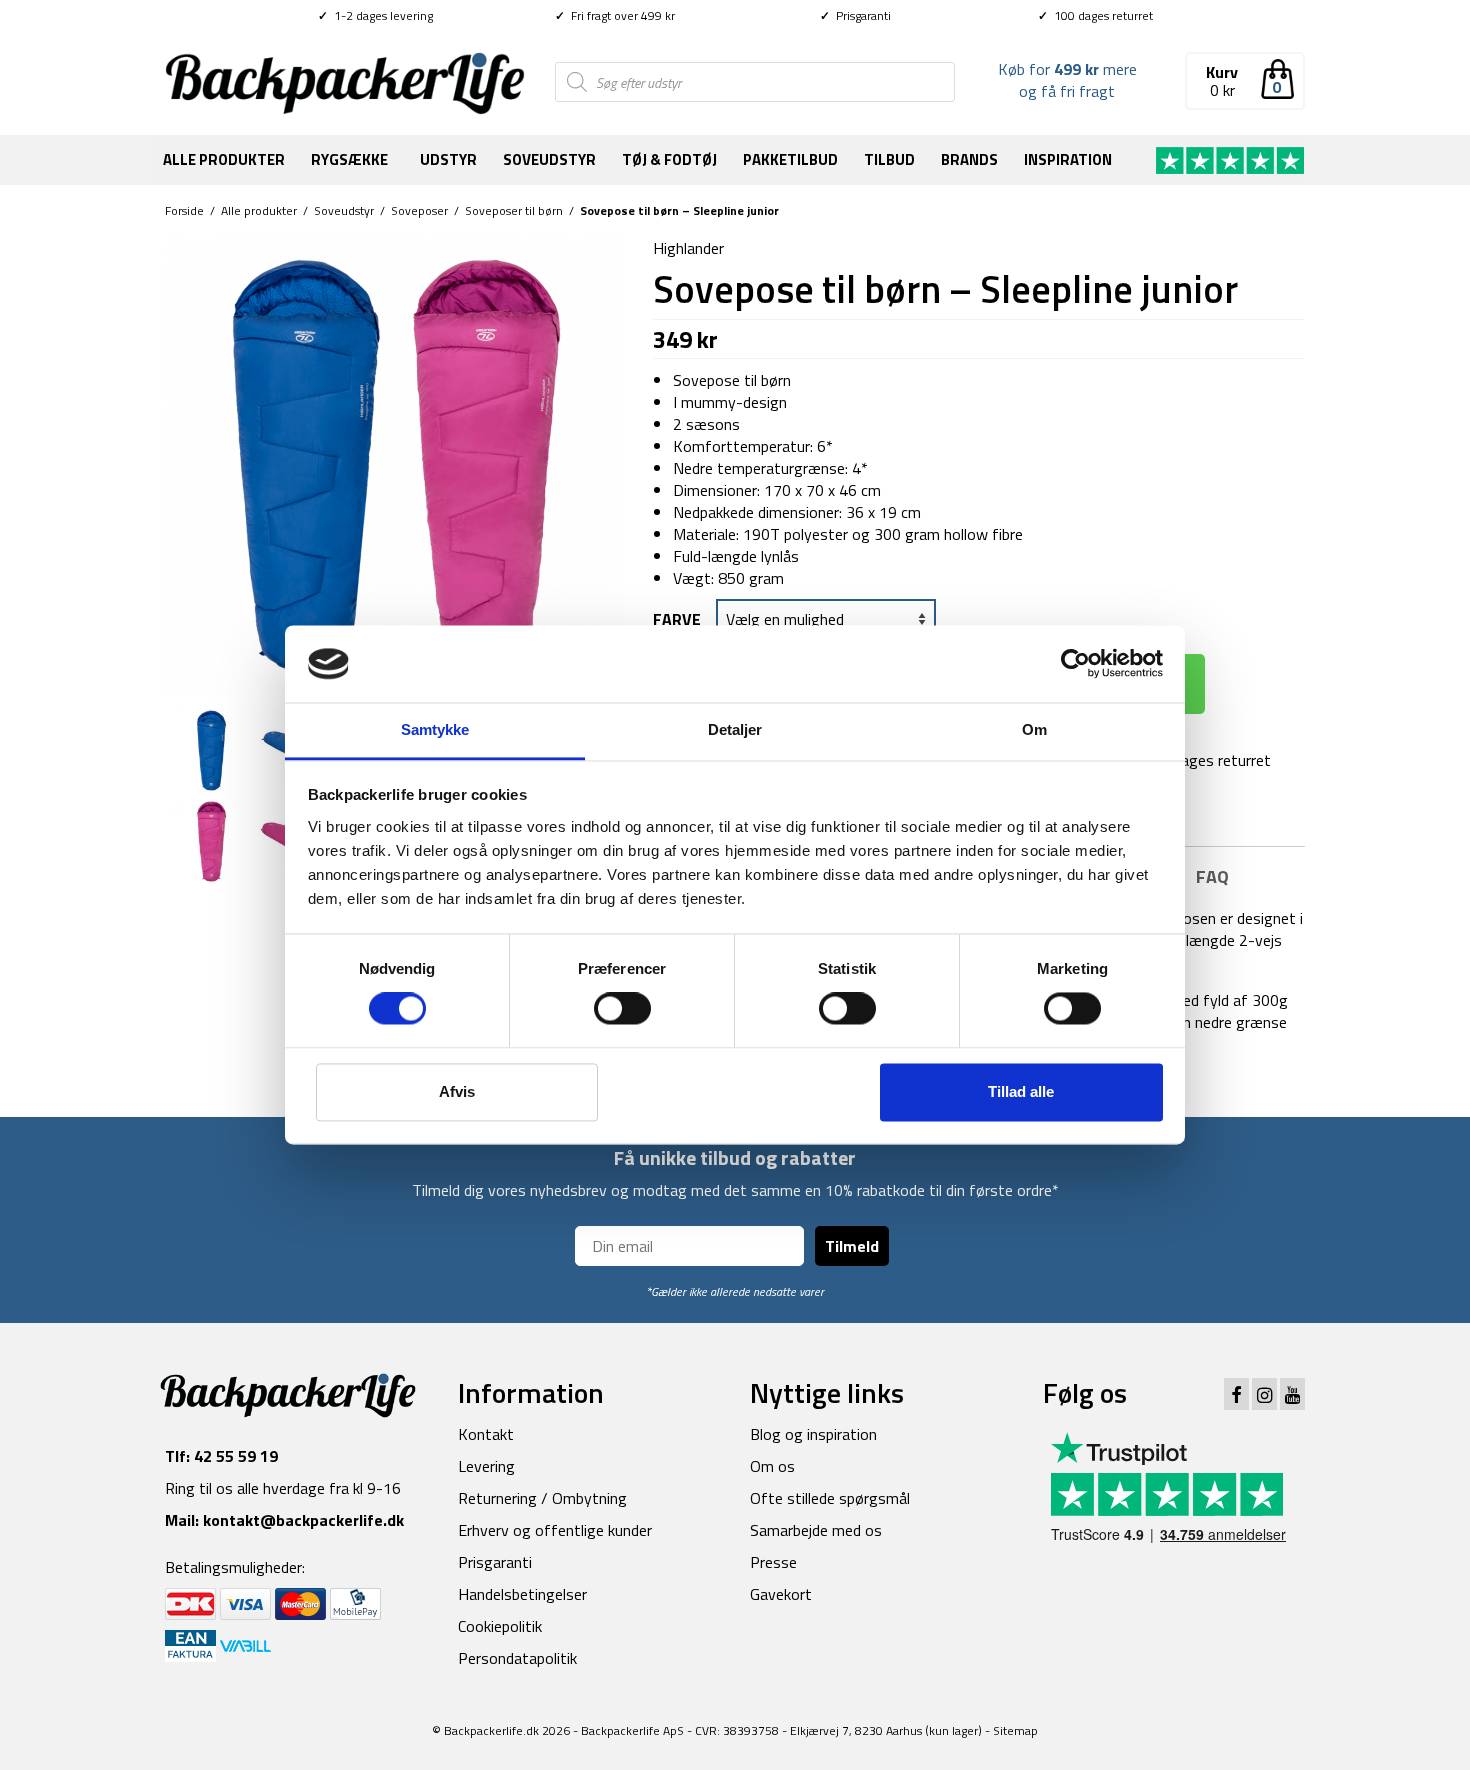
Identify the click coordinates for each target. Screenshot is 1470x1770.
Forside (184, 210)
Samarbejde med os (816, 1530)
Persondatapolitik (517, 1658)
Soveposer (419, 210)
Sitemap (1015, 1730)
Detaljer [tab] (735, 729)
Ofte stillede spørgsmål (830, 1498)
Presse (773, 1562)
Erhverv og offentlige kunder (555, 1530)
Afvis (457, 1091)
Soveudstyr (549, 159)
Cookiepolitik (500, 1626)
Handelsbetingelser (522, 1594)
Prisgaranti (855, 15)
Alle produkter (224, 159)
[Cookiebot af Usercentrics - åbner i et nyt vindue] (1075, 664)
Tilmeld (852, 1246)
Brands (969, 159)
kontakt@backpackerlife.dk (303, 1520)
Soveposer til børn (514, 210)
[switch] (622, 1009)
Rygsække (349, 159)
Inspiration (1068, 159)
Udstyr (448, 159)
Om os (772, 1466)
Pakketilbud (790, 159)
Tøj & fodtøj (669, 159)
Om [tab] (1034, 729)
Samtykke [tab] (435, 729)
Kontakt (486, 1434)
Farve (677, 619)
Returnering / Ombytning (542, 1498)
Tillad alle (1021, 1091)
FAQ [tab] (1212, 876)
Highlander (688, 248)
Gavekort (781, 1594)
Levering (486, 1466)
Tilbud (889, 159)
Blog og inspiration (813, 1434)
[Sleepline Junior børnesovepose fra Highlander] (394, 464)
